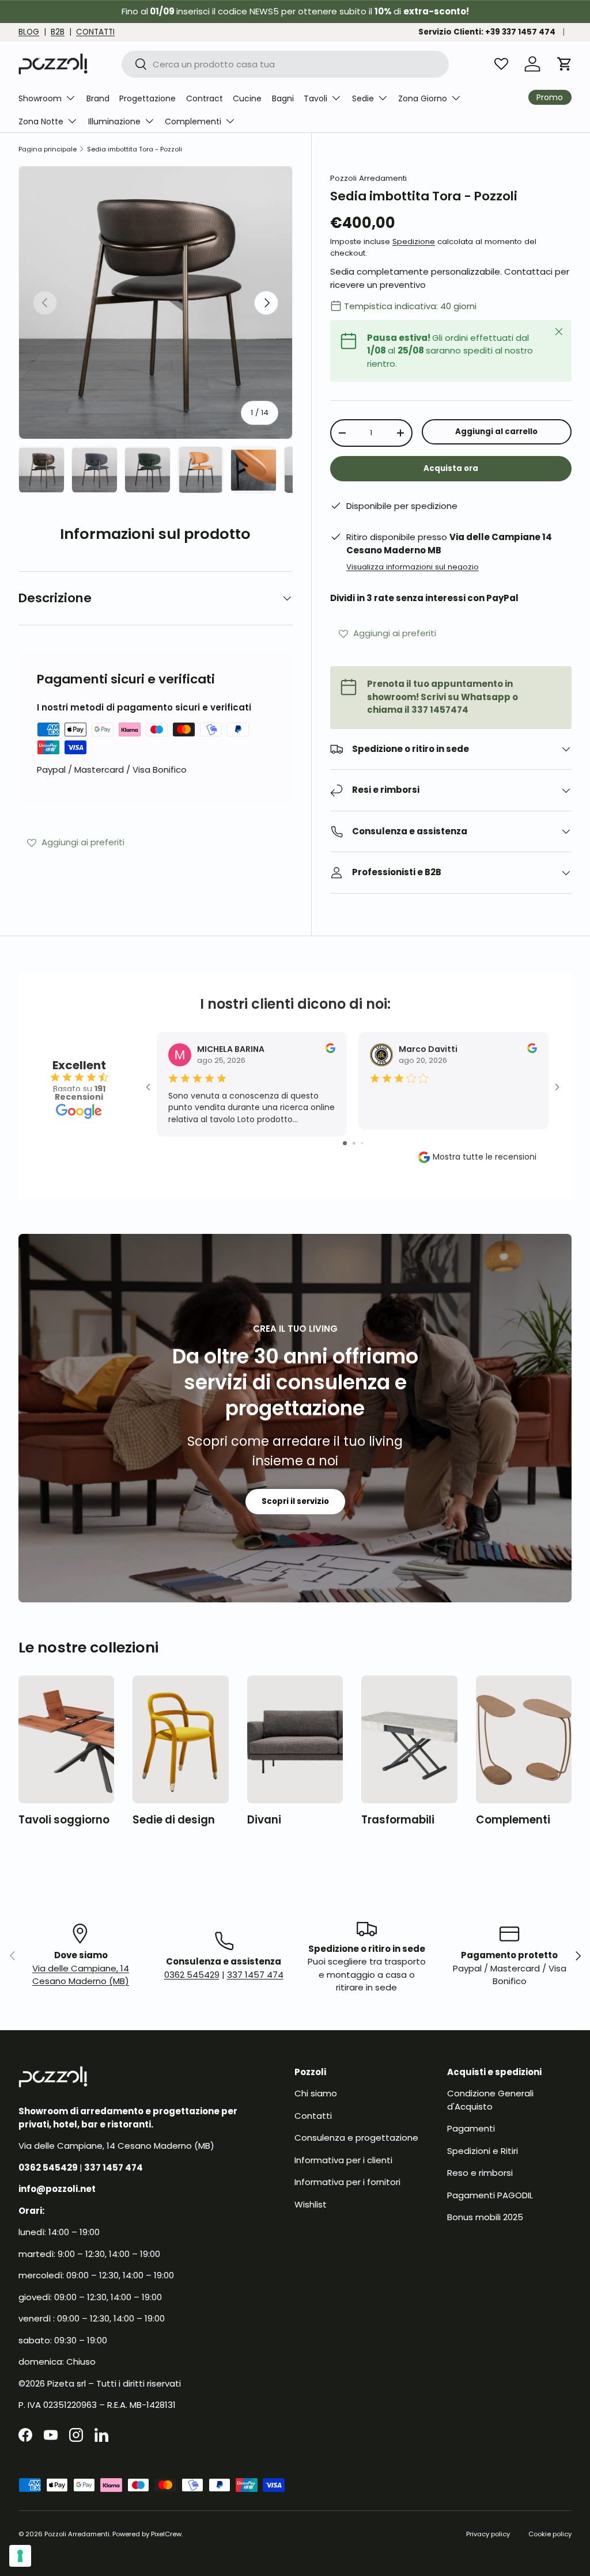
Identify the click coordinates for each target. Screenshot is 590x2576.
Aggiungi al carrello (496, 432)
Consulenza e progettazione (356, 2138)
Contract (205, 98)
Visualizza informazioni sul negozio (413, 567)
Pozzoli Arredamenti (368, 178)
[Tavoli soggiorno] (66, 1739)
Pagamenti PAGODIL (490, 2195)
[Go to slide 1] (345, 1143)
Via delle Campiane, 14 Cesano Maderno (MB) (81, 1975)
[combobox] (285, 64)
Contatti (313, 2116)
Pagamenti (471, 2128)
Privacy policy (488, 2534)
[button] (565, 64)
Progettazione (147, 98)
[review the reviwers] (330, 1050)
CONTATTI (95, 32)
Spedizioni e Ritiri (483, 2151)
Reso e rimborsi (480, 2173)
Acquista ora (451, 468)
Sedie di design (174, 1820)
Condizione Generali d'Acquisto (490, 2100)
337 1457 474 (255, 1975)
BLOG (29, 32)
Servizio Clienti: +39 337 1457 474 (487, 32)
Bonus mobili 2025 (485, 2217)
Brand (98, 98)
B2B (58, 32)
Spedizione (414, 242)
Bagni (283, 98)
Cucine (247, 98)
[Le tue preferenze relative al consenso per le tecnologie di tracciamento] (20, 2556)
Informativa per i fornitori (347, 2182)
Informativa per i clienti (343, 2160)
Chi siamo (316, 2093)
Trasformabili (398, 1820)
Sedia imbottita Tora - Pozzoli (135, 149)
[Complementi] (524, 1739)
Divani (264, 1820)
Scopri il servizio (295, 1501)
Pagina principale (48, 149)
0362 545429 (192, 1975)
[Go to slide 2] (354, 1143)
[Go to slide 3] (362, 1143)
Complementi (513, 1820)
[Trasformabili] (409, 1739)
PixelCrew (166, 2534)
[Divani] (295, 1739)
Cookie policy (550, 2534)
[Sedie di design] (180, 1739)
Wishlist (311, 2204)
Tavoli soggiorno (64, 1820)
